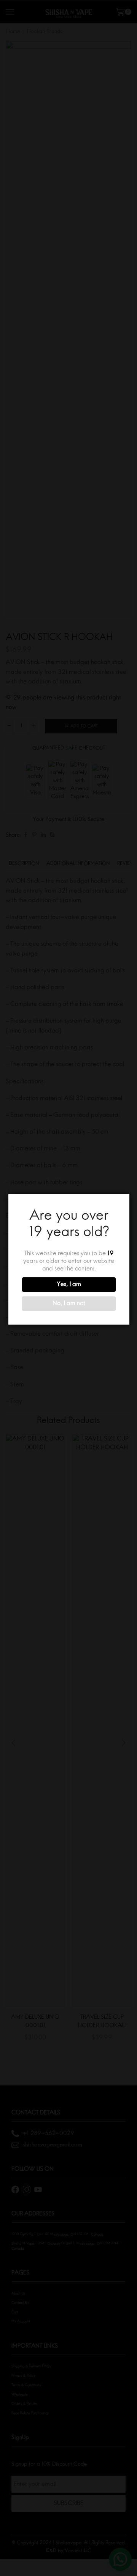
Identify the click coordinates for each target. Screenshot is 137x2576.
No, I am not (69, 1304)
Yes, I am (69, 1285)
